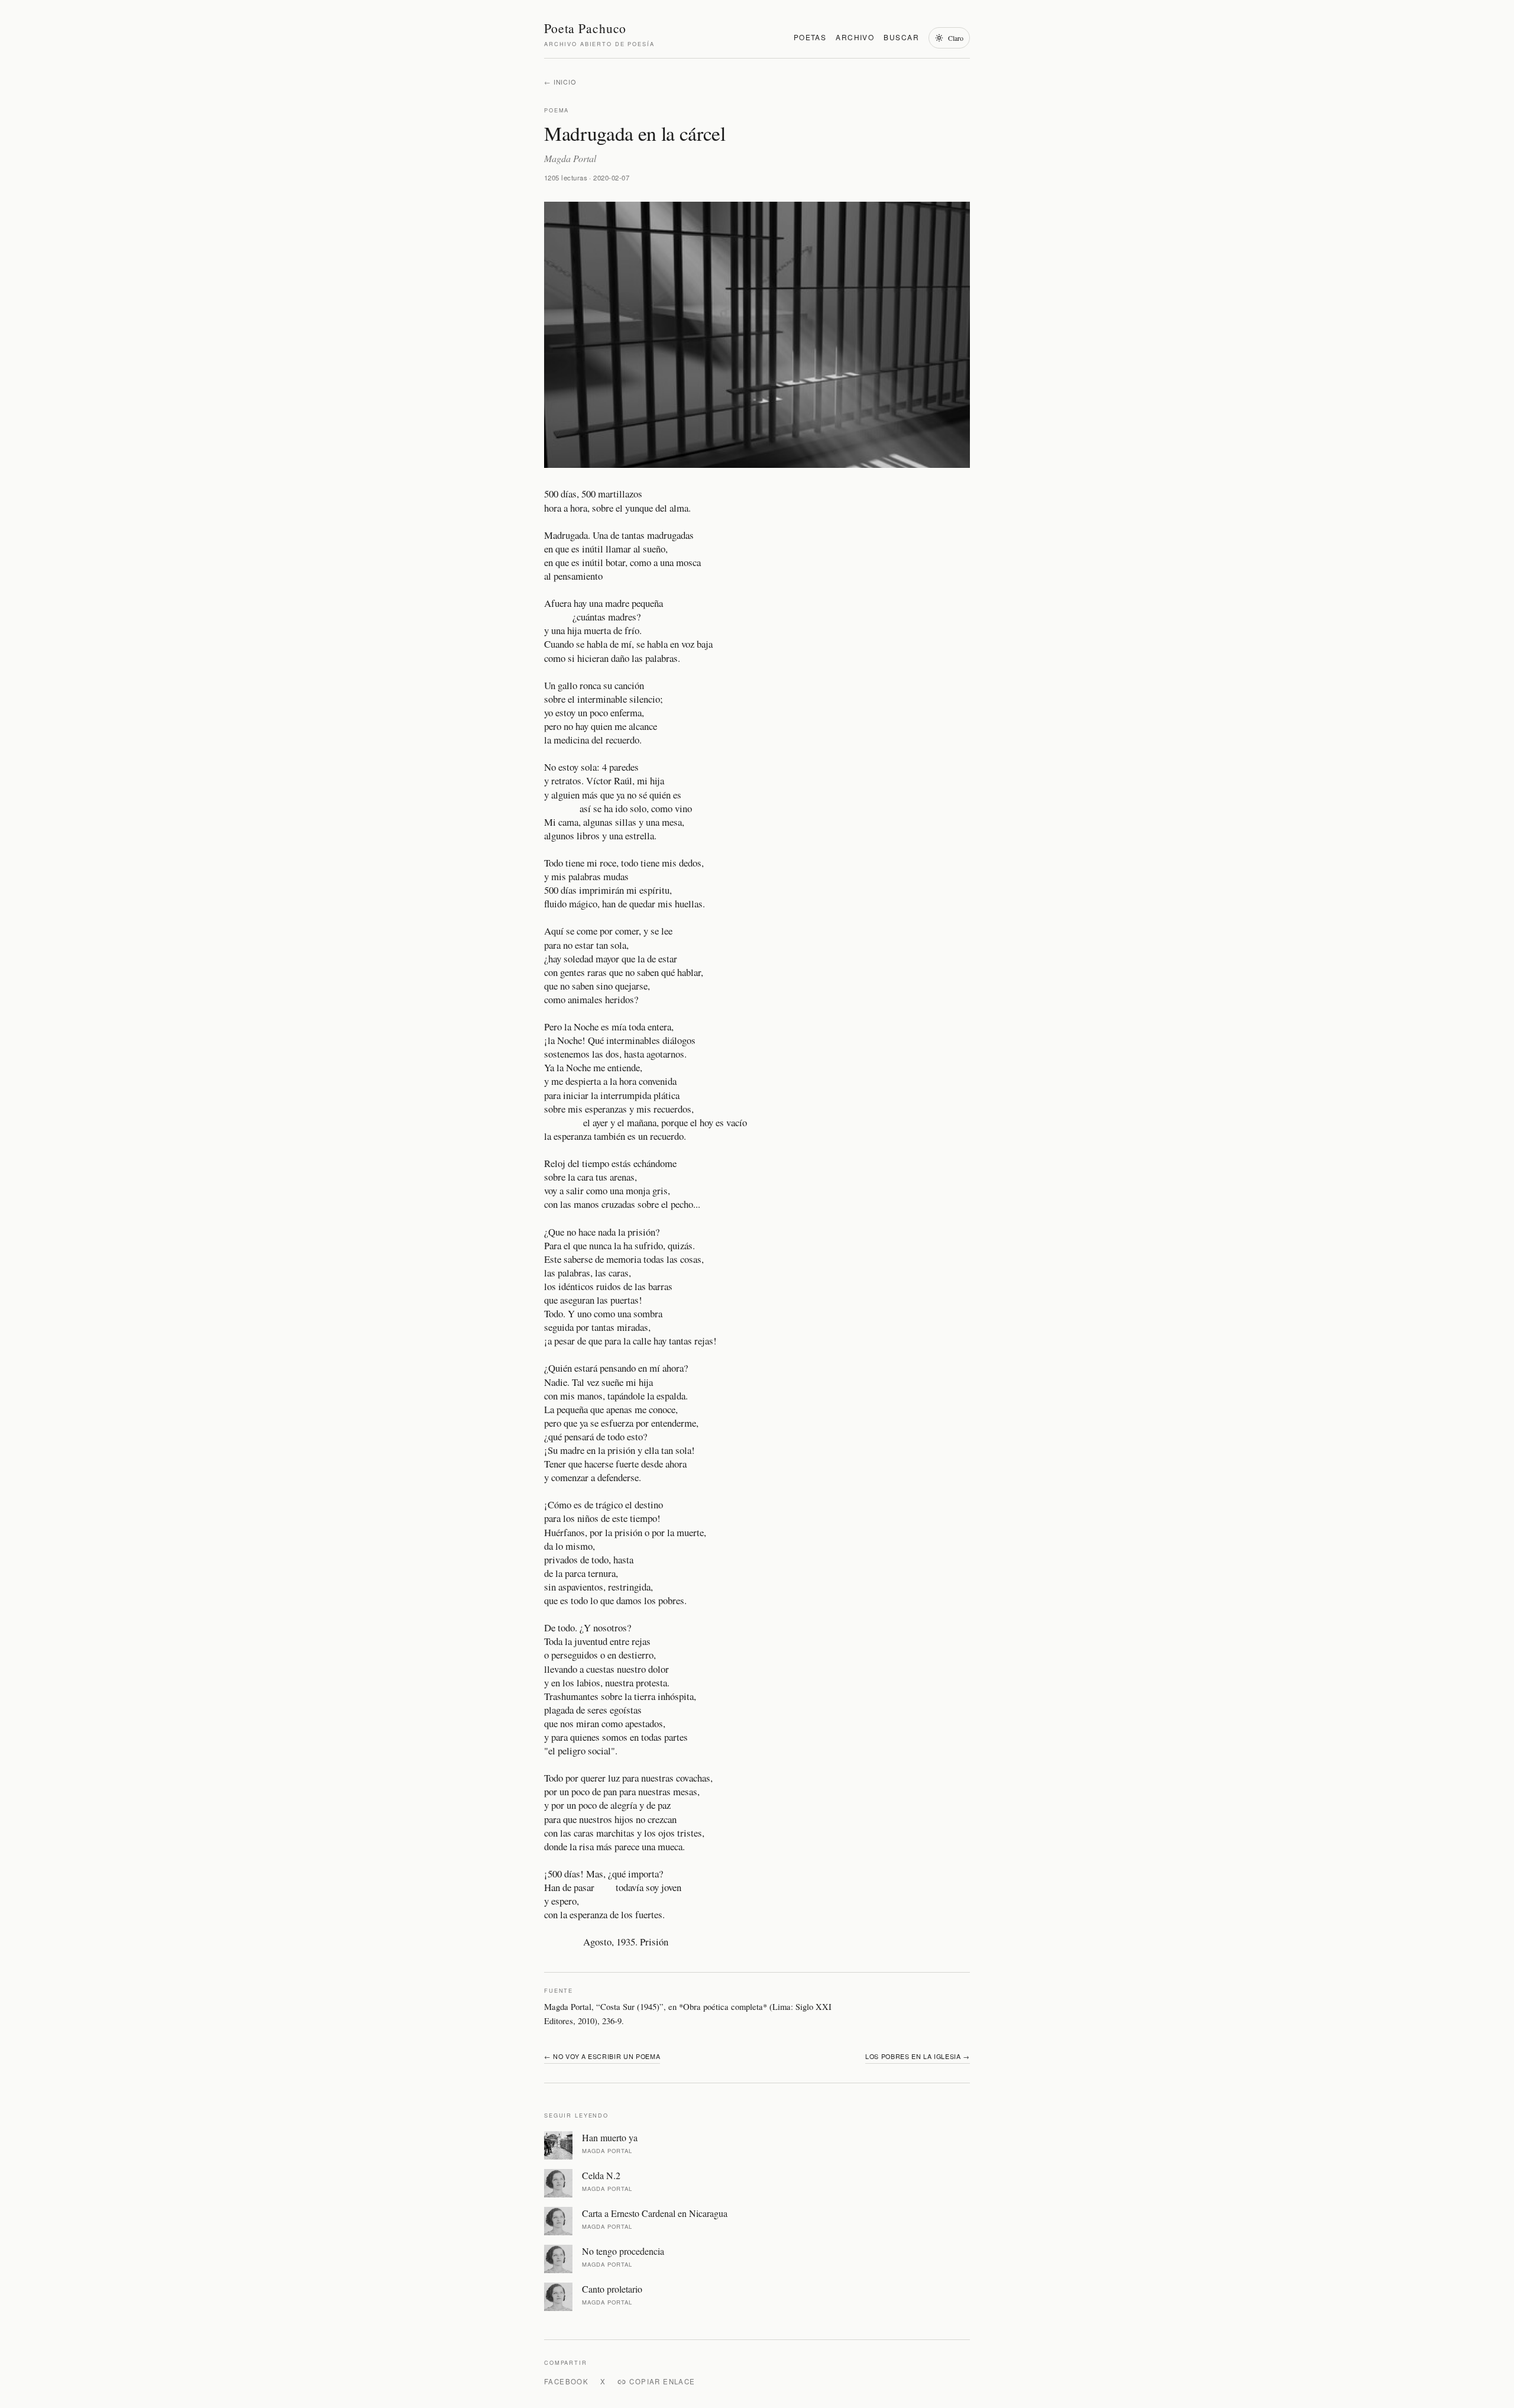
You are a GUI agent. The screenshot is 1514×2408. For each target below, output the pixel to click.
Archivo (855, 37)
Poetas (810, 37)
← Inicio (560, 82)
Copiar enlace (662, 2381)
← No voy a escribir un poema (602, 2056)
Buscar (901, 37)
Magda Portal (570, 158)
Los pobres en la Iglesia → (918, 2056)
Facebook (566, 2381)
